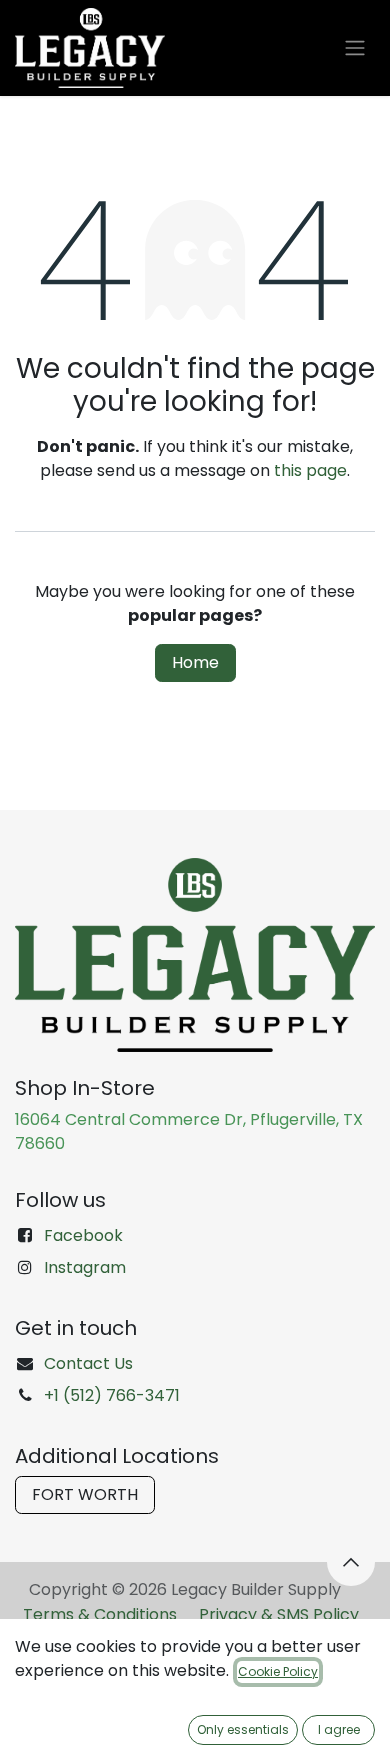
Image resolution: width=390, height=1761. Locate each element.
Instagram (85, 1267)
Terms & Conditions (100, 1614)
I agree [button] (339, 1729)
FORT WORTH (85, 1494)
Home (195, 662)
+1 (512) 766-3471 (112, 1395)
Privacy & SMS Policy (279, 1614)
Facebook (83, 1235)
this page (310, 470)
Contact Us (88, 1363)
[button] (351, 1562)
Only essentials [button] (243, 1729)
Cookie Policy (278, 1671)
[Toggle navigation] (355, 48)
